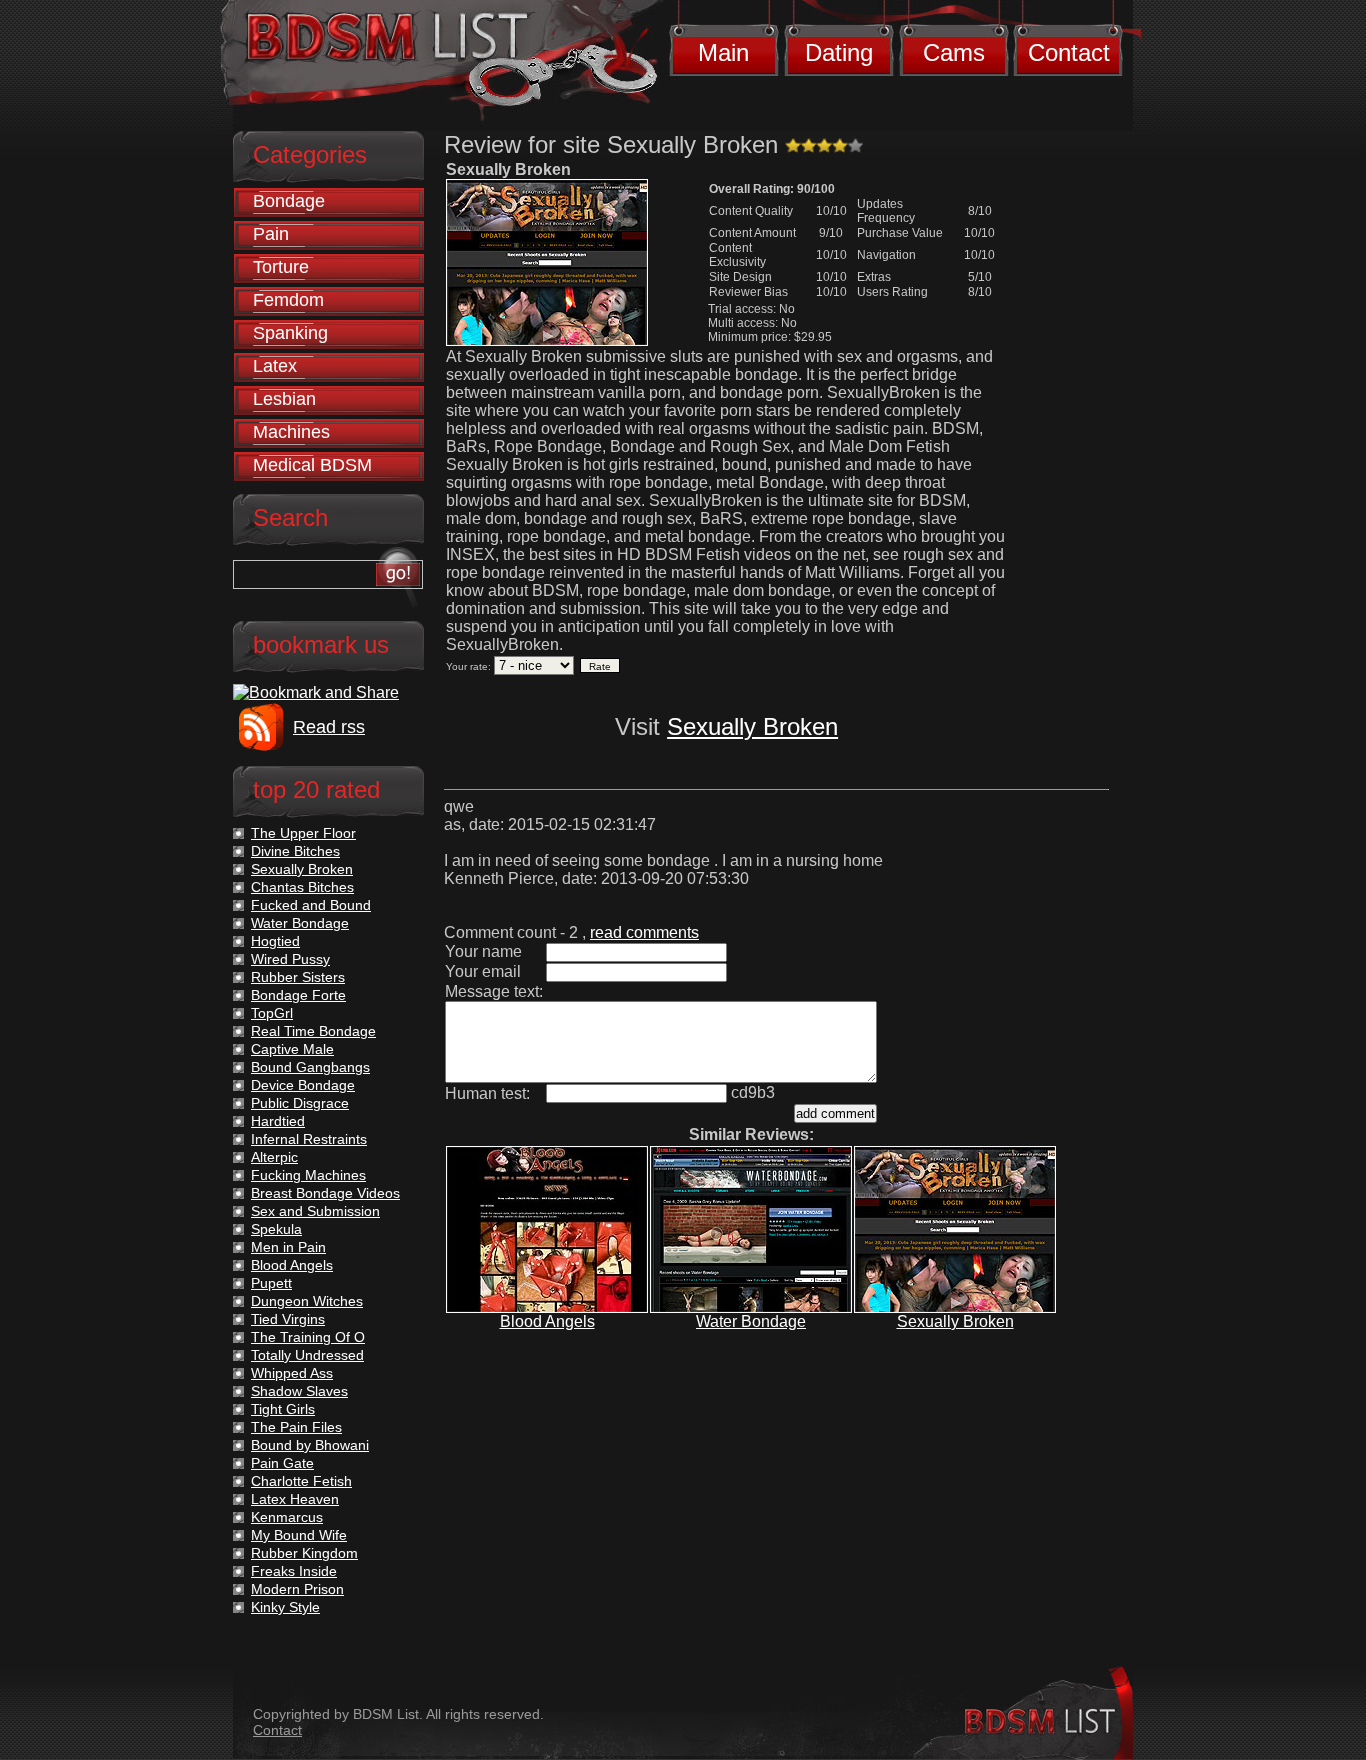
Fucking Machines (308, 1175)
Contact (1069, 52)
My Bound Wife (299, 1535)
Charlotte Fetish (301, 1481)
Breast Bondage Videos (325, 1193)
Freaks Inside (294, 1571)
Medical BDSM (312, 465)
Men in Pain (288, 1247)
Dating (839, 52)
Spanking (290, 333)
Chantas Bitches (302, 887)
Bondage (289, 201)
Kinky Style (285, 1607)
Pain (271, 234)
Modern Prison (297, 1589)
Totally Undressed (307, 1355)
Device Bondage (303, 1085)
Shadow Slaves (299, 1391)
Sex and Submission (315, 1211)
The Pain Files (296, 1427)
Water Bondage (751, 1321)
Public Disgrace (300, 1103)
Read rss (329, 727)
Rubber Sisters (298, 977)
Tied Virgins (288, 1319)
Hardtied (278, 1121)
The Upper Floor (303, 833)
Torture (281, 267)
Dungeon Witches (307, 1301)
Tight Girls (283, 1409)
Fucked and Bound (311, 905)
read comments (644, 932)
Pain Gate (282, 1463)
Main (723, 52)
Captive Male (292, 1049)
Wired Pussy (290, 959)
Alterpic (274, 1157)
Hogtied (275, 941)
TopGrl (272, 1013)
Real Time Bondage (313, 1031)
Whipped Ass (292, 1373)
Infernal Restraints (309, 1139)
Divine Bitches (295, 851)
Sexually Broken (752, 726)
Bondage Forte (298, 995)
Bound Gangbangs (310, 1067)
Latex (275, 366)
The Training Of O (308, 1337)
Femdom (288, 300)
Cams (954, 52)
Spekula (276, 1229)
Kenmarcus (287, 1517)
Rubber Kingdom (304, 1553)
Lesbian (284, 399)
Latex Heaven (295, 1499)
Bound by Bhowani (310, 1445)
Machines (291, 432)
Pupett (271, 1283)
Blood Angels (547, 1321)
